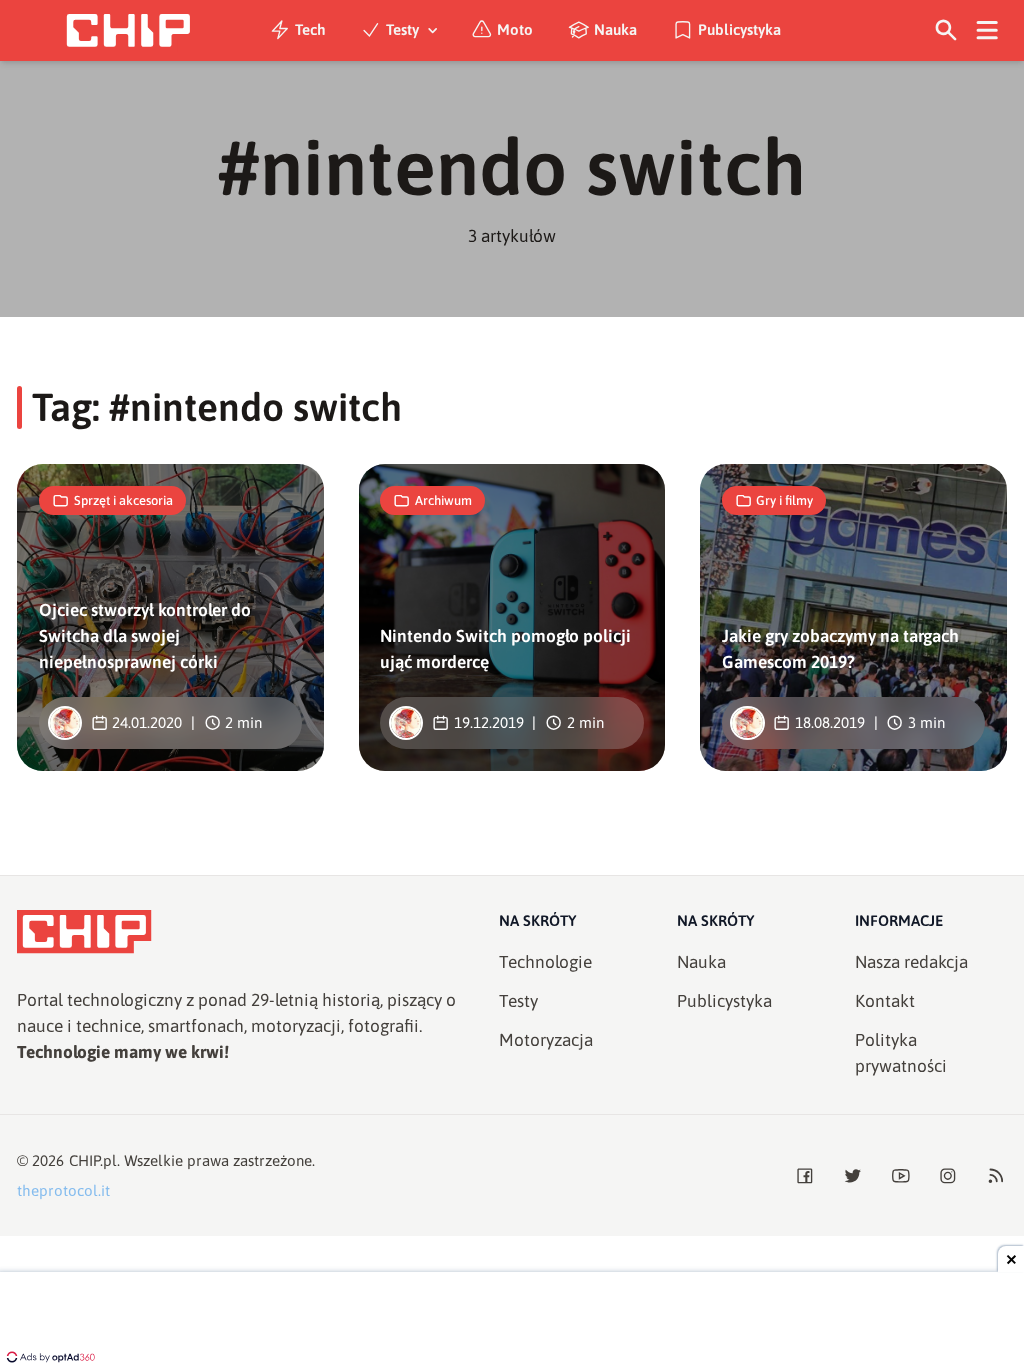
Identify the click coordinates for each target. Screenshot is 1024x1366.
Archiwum (443, 500)
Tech (310, 29)
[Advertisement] (512, 1321)
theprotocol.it (63, 1190)
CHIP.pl (93, 1160)
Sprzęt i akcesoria (123, 500)
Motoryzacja (546, 1040)
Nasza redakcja (911, 962)
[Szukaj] (946, 30)
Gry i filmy (784, 500)
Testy (402, 29)
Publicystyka (739, 29)
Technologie (545, 962)
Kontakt (885, 1001)
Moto (515, 29)
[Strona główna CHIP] (128, 30)
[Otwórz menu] (987, 30)
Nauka (615, 29)
